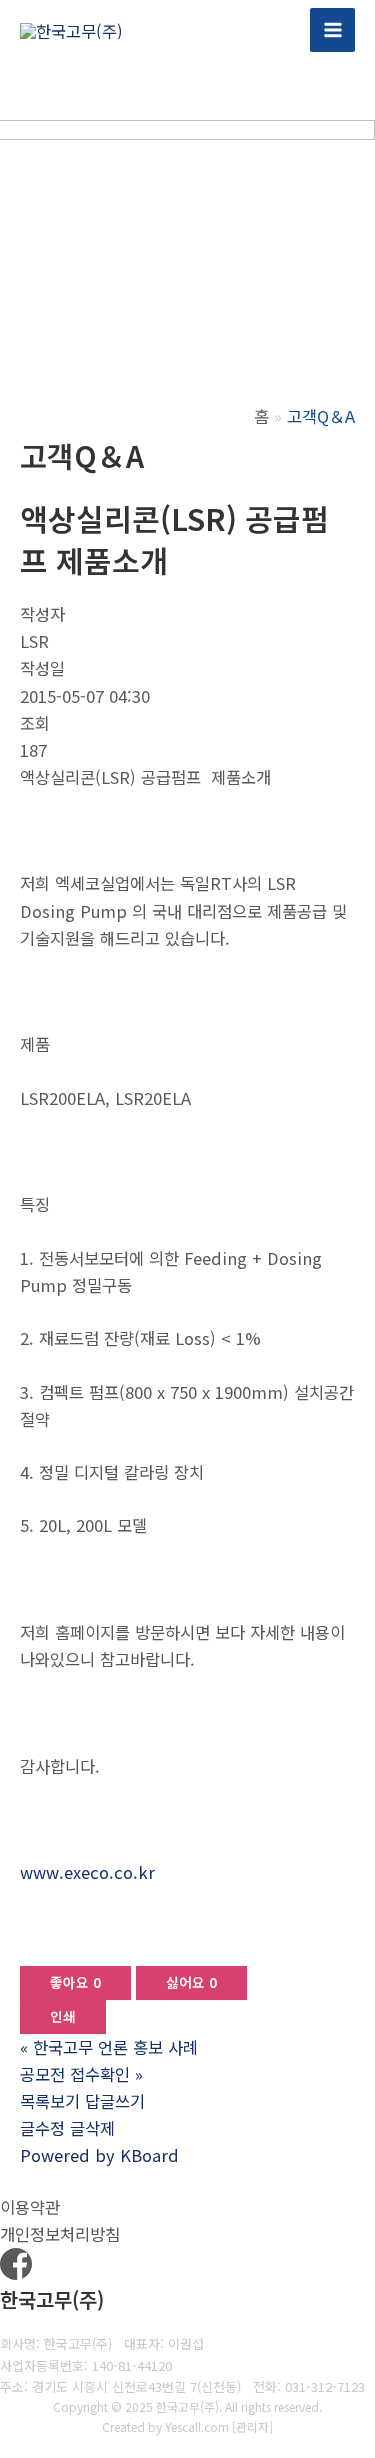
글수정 (42, 2128)
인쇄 (63, 2016)
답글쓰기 (115, 2101)
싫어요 (191, 1982)
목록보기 (50, 2101)
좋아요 (75, 1982)
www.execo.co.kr (87, 1872)
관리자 (252, 2426)
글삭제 (92, 2128)
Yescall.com (197, 2426)
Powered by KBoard (99, 2155)
